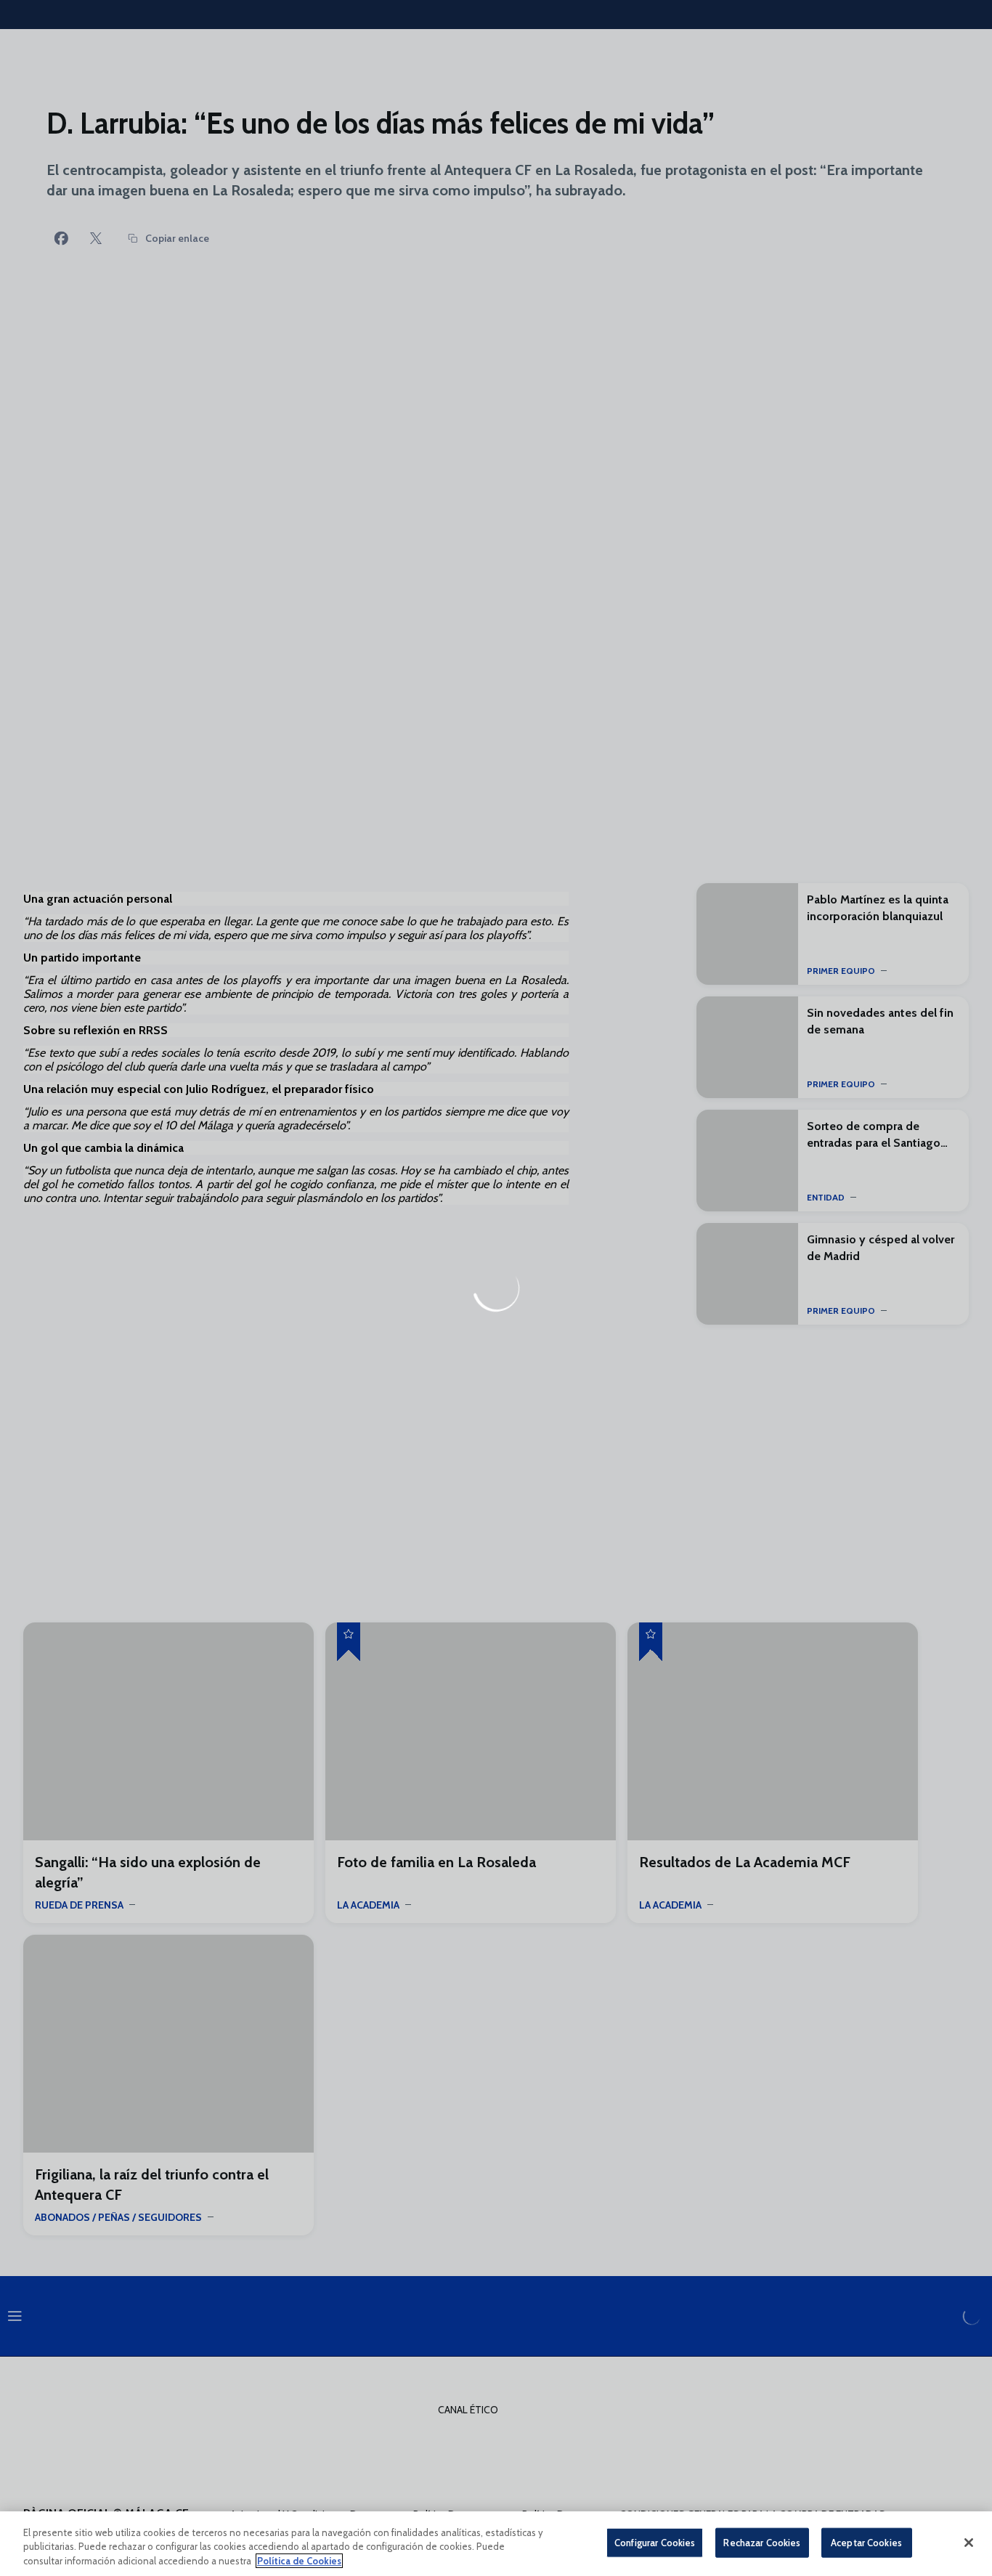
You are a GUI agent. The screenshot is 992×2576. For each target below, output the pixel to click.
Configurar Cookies (655, 2542)
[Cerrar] (969, 2543)
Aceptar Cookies (866, 2542)
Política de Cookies (299, 2561)
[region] (496, 2544)
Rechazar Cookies (762, 2542)
